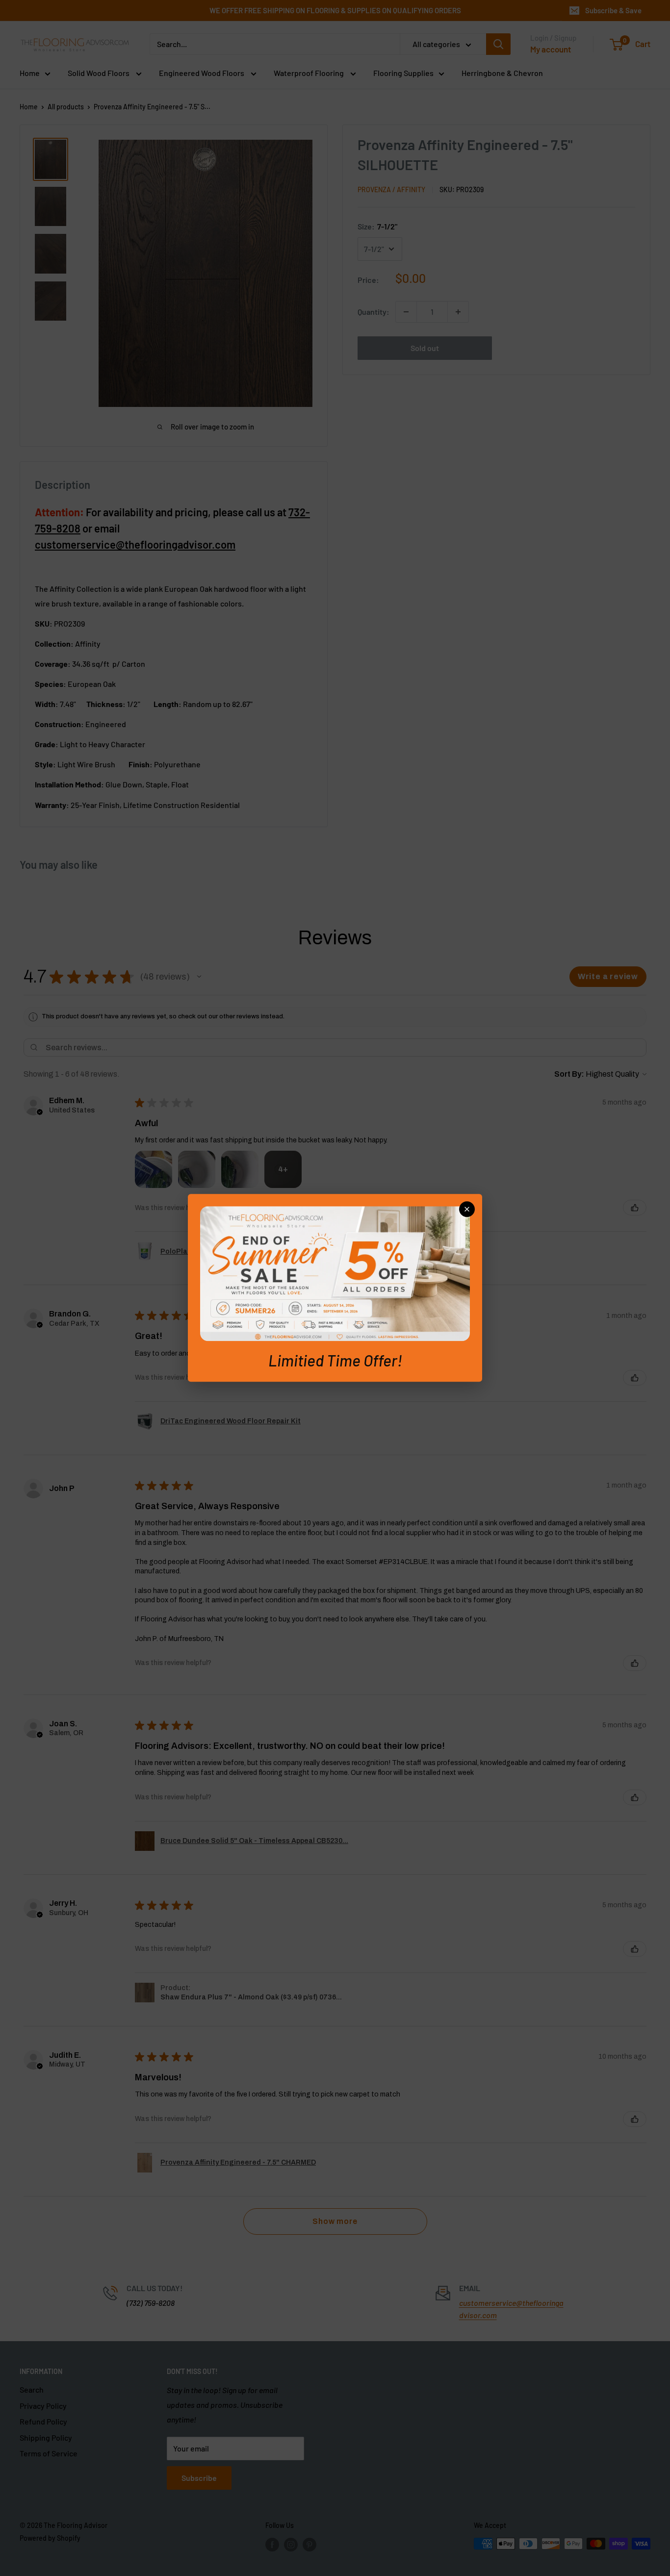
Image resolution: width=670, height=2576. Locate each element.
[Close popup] (467, 1209)
